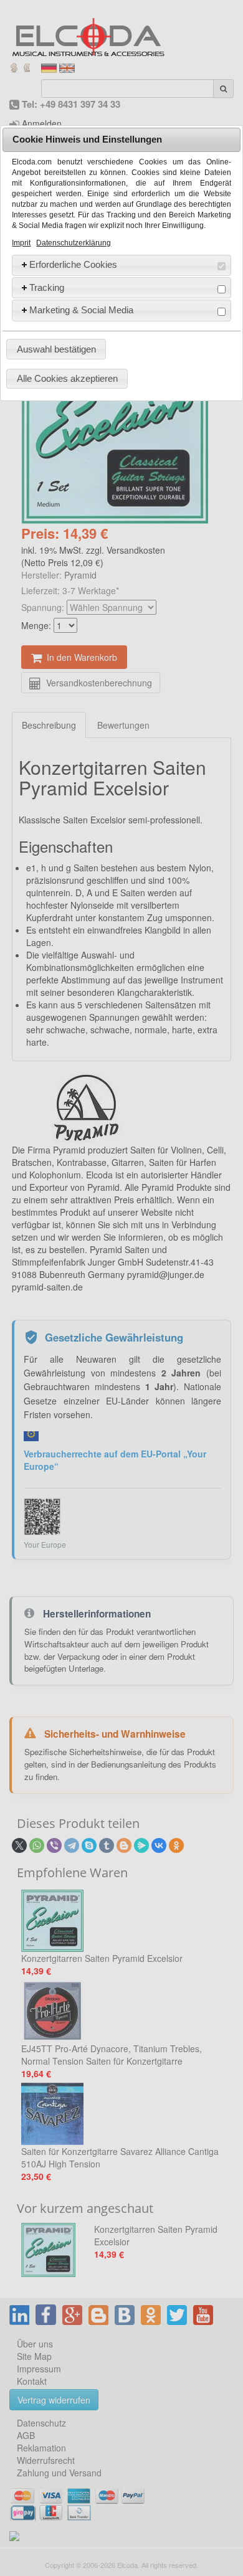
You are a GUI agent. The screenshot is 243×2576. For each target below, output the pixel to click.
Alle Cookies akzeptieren (67, 378)
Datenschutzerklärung (74, 243)
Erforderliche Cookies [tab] (73, 264)
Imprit (21, 243)
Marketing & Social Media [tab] (81, 310)
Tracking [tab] (47, 287)
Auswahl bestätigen (56, 349)
